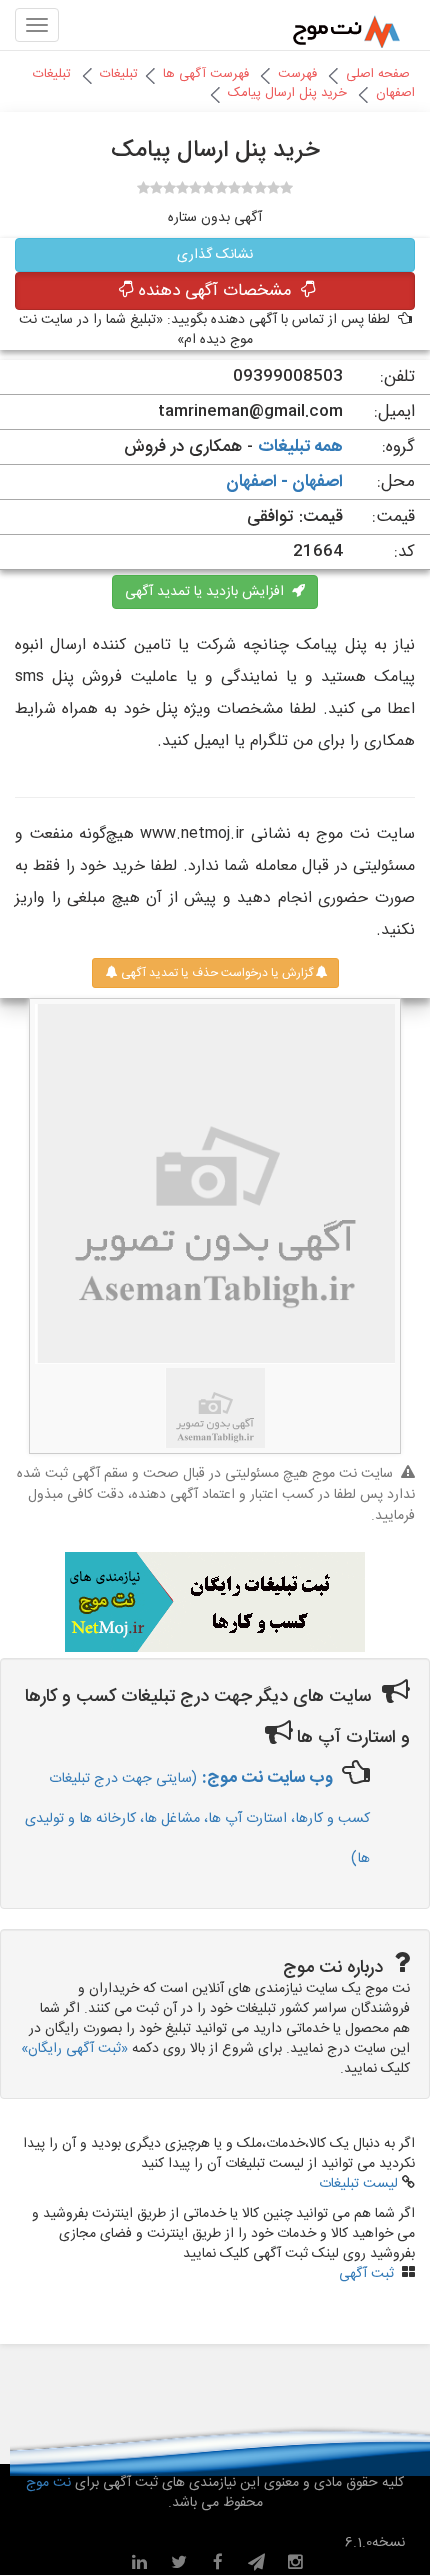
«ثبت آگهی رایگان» (74, 2049)
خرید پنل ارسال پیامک (287, 93)
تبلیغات (119, 74)
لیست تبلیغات (358, 2184)
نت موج (50, 2483)
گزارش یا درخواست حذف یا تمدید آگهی (215, 973)
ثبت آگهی (366, 2274)
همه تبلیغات (300, 447)
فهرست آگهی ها (206, 74)
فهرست (297, 74)
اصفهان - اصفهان (284, 482)
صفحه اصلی (378, 74)
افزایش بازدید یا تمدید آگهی (208, 592)
